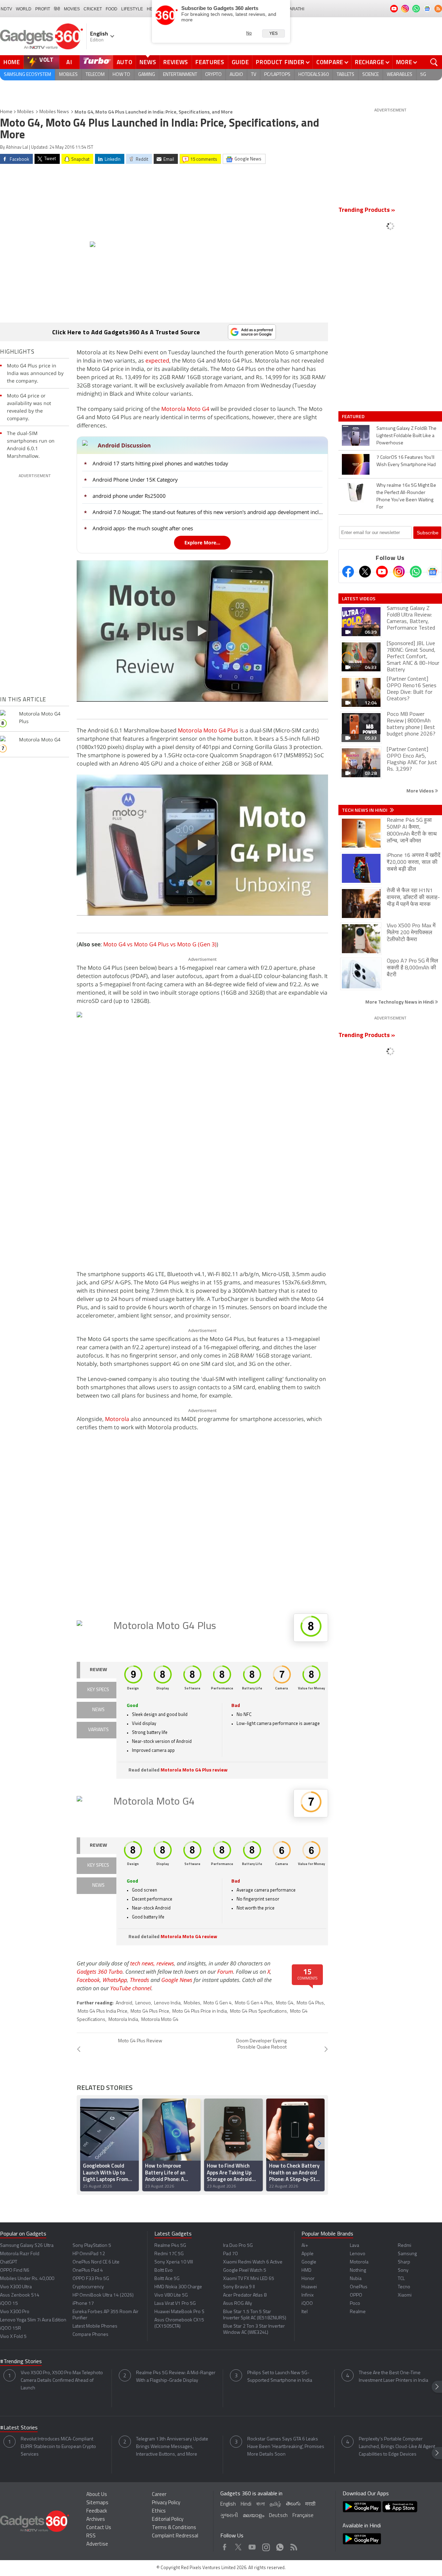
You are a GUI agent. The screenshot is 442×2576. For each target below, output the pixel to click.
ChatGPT (9, 2262)
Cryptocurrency (88, 2287)
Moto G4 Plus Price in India (200, 2011)
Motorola (117, 1419)
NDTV (6, 9)
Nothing (358, 2271)
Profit (43, 9)
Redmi (405, 2246)
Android (124, 2003)
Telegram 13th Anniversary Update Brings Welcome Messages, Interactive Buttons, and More (172, 2447)
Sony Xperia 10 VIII (174, 2262)
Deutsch (278, 2516)
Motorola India (123, 2020)
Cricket (93, 9)
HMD (306, 2271)
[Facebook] (348, 572)
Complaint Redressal (175, 2536)
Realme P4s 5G (170, 2246)
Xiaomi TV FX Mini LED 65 (249, 2279)
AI (69, 62)
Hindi (246, 2504)
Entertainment (180, 75)
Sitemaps (97, 2503)
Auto (125, 62)
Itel (305, 2312)
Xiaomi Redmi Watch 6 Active (253, 2262)
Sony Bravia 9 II (239, 2287)
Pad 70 (230, 2254)
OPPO (356, 2295)
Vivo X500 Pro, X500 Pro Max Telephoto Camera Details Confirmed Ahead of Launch (62, 2381)
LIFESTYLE (132, 9)
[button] (319, 2143)
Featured (354, 416)
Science (371, 75)
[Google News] (433, 572)
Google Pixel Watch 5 (245, 2271)
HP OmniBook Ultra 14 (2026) (103, 2295)
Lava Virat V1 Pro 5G (175, 2304)
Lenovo (143, 2003)
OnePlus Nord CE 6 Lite (96, 2262)
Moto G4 (285, 2003)
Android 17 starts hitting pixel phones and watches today (160, 463)
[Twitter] (365, 572)
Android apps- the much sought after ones (143, 528)
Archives (96, 2520)
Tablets (345, 75)
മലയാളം (253, 2516)
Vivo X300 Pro (15, 2312)
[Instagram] (399, 572)
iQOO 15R (11, 2328)
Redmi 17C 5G (169, 2254)
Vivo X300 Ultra (16, 2287)
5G (423, 75)
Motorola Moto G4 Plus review (194, 1770)
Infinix (308, 2295)
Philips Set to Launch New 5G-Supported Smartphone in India (280, 2377)
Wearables (400, 75)
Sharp (404, 2262)
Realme (358, 2312)
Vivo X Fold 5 (13, 2337)
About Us (97, 2495)
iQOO (307, 2304)
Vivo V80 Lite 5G (171, 2295)
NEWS (98, 1710)
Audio (236, 75)
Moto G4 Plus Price (150, 2011)
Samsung (407, 2254)
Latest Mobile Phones (95, 2326)
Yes (273, 33)
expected (157, 361)
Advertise (97, 2544)
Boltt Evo (164, 2271)
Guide (240, 62)
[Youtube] (382, 572)
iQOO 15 (9, 2304)
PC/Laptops (277, 75)
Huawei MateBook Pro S (179, 2312)
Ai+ (305, 2246)
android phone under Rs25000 (129, 496)
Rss (293, 2545)
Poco (355, 2304)
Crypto (213, 75)
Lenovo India (167, 2003)
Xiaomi (405, 2295)
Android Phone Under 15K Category (135, 480)
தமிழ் (275, 2504)
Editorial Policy (168, 2520)
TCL (401, 2279)
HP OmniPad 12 (89, 2254)
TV (254, 75)
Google (309, 2262)
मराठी (310, 2504)
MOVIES (72, 9)
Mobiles (68, 75)
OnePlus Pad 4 (88, 2271)
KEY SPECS (98, 1690)
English (228, 2504)
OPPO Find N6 (15, 2271)
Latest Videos (359, 599)
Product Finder (280, 62)
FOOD (112, 9)
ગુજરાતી (229, 2516)
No (249, 33)
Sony (403, 2271)
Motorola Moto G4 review (189, 1937)
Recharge (370, 62)
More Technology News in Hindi (400, 1002)
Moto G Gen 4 (218, 2003)
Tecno (404, 2287)
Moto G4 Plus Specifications (258, 2011)
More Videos (421, 791)
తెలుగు (293, 2504)
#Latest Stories (19, 2428)
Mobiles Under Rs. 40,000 (27, 2279)
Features (210, 62)
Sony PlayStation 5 (92, 2246)
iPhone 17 (83, 2304)
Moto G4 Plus (310, 2003)
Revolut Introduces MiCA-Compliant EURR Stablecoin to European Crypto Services (58, 2447)
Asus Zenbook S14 (20, 2295)
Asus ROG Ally (238, 2304)
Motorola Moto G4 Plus (208, 730)
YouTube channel (131, 1988)
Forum (225, 1972)
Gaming (147, 75)
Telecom (95, 75)
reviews (165, 1963)
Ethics (159, 2511)
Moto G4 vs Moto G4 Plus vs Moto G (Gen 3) (160, 944)
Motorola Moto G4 (185, 409)
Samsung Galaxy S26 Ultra (27, 2246)
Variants (98, 1730)
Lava (354, 2246)
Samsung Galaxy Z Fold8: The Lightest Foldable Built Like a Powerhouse (406, 436)
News (148, 62)
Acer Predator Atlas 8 (245, 2295)
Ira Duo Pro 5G (238, 2246)
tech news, (143, 1963)
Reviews (176, 62)
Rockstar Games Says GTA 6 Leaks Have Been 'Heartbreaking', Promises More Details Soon (286, 2447)
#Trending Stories (21, 2362)
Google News (177, 1980)
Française (303, 2516)
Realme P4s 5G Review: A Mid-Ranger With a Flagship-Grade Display (176, 2377)
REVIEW (98, 1670)
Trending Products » (367, 210)
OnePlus (359, 2287)
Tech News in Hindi (365, 810)
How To (121, 75)
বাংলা (261, 2504)
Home (12, 62)
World (24, 9)
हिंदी (57, 9)
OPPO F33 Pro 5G (91, 2279)
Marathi (295, 9)
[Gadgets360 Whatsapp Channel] (416, 572)
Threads (140, 1980)
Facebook (88, 1980)
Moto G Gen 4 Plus (254, 2003)
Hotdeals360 (314, 75)
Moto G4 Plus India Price (103, 2011)
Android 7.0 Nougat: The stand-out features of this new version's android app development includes (208, 512)
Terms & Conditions (174, 2528)
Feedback (97, 2511)
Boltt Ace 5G (167, 2279)
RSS (91, 2536)
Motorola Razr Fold (20, 2254)
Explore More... (202, 542)
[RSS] (438, 9)
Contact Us (99, 2528)
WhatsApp (115, 1980)
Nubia (356, 2279)
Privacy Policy (166, 2503)
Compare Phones (90, 2335)
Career (159, 2495)
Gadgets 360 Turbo (100, 1972)
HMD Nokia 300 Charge (178, 2287)
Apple (308, 2254)
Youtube (252, 2545)
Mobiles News (54, 112)
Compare (330, 62)
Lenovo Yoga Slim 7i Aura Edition (33, 2320)
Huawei (309, 2287)
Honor (308, 2279)
